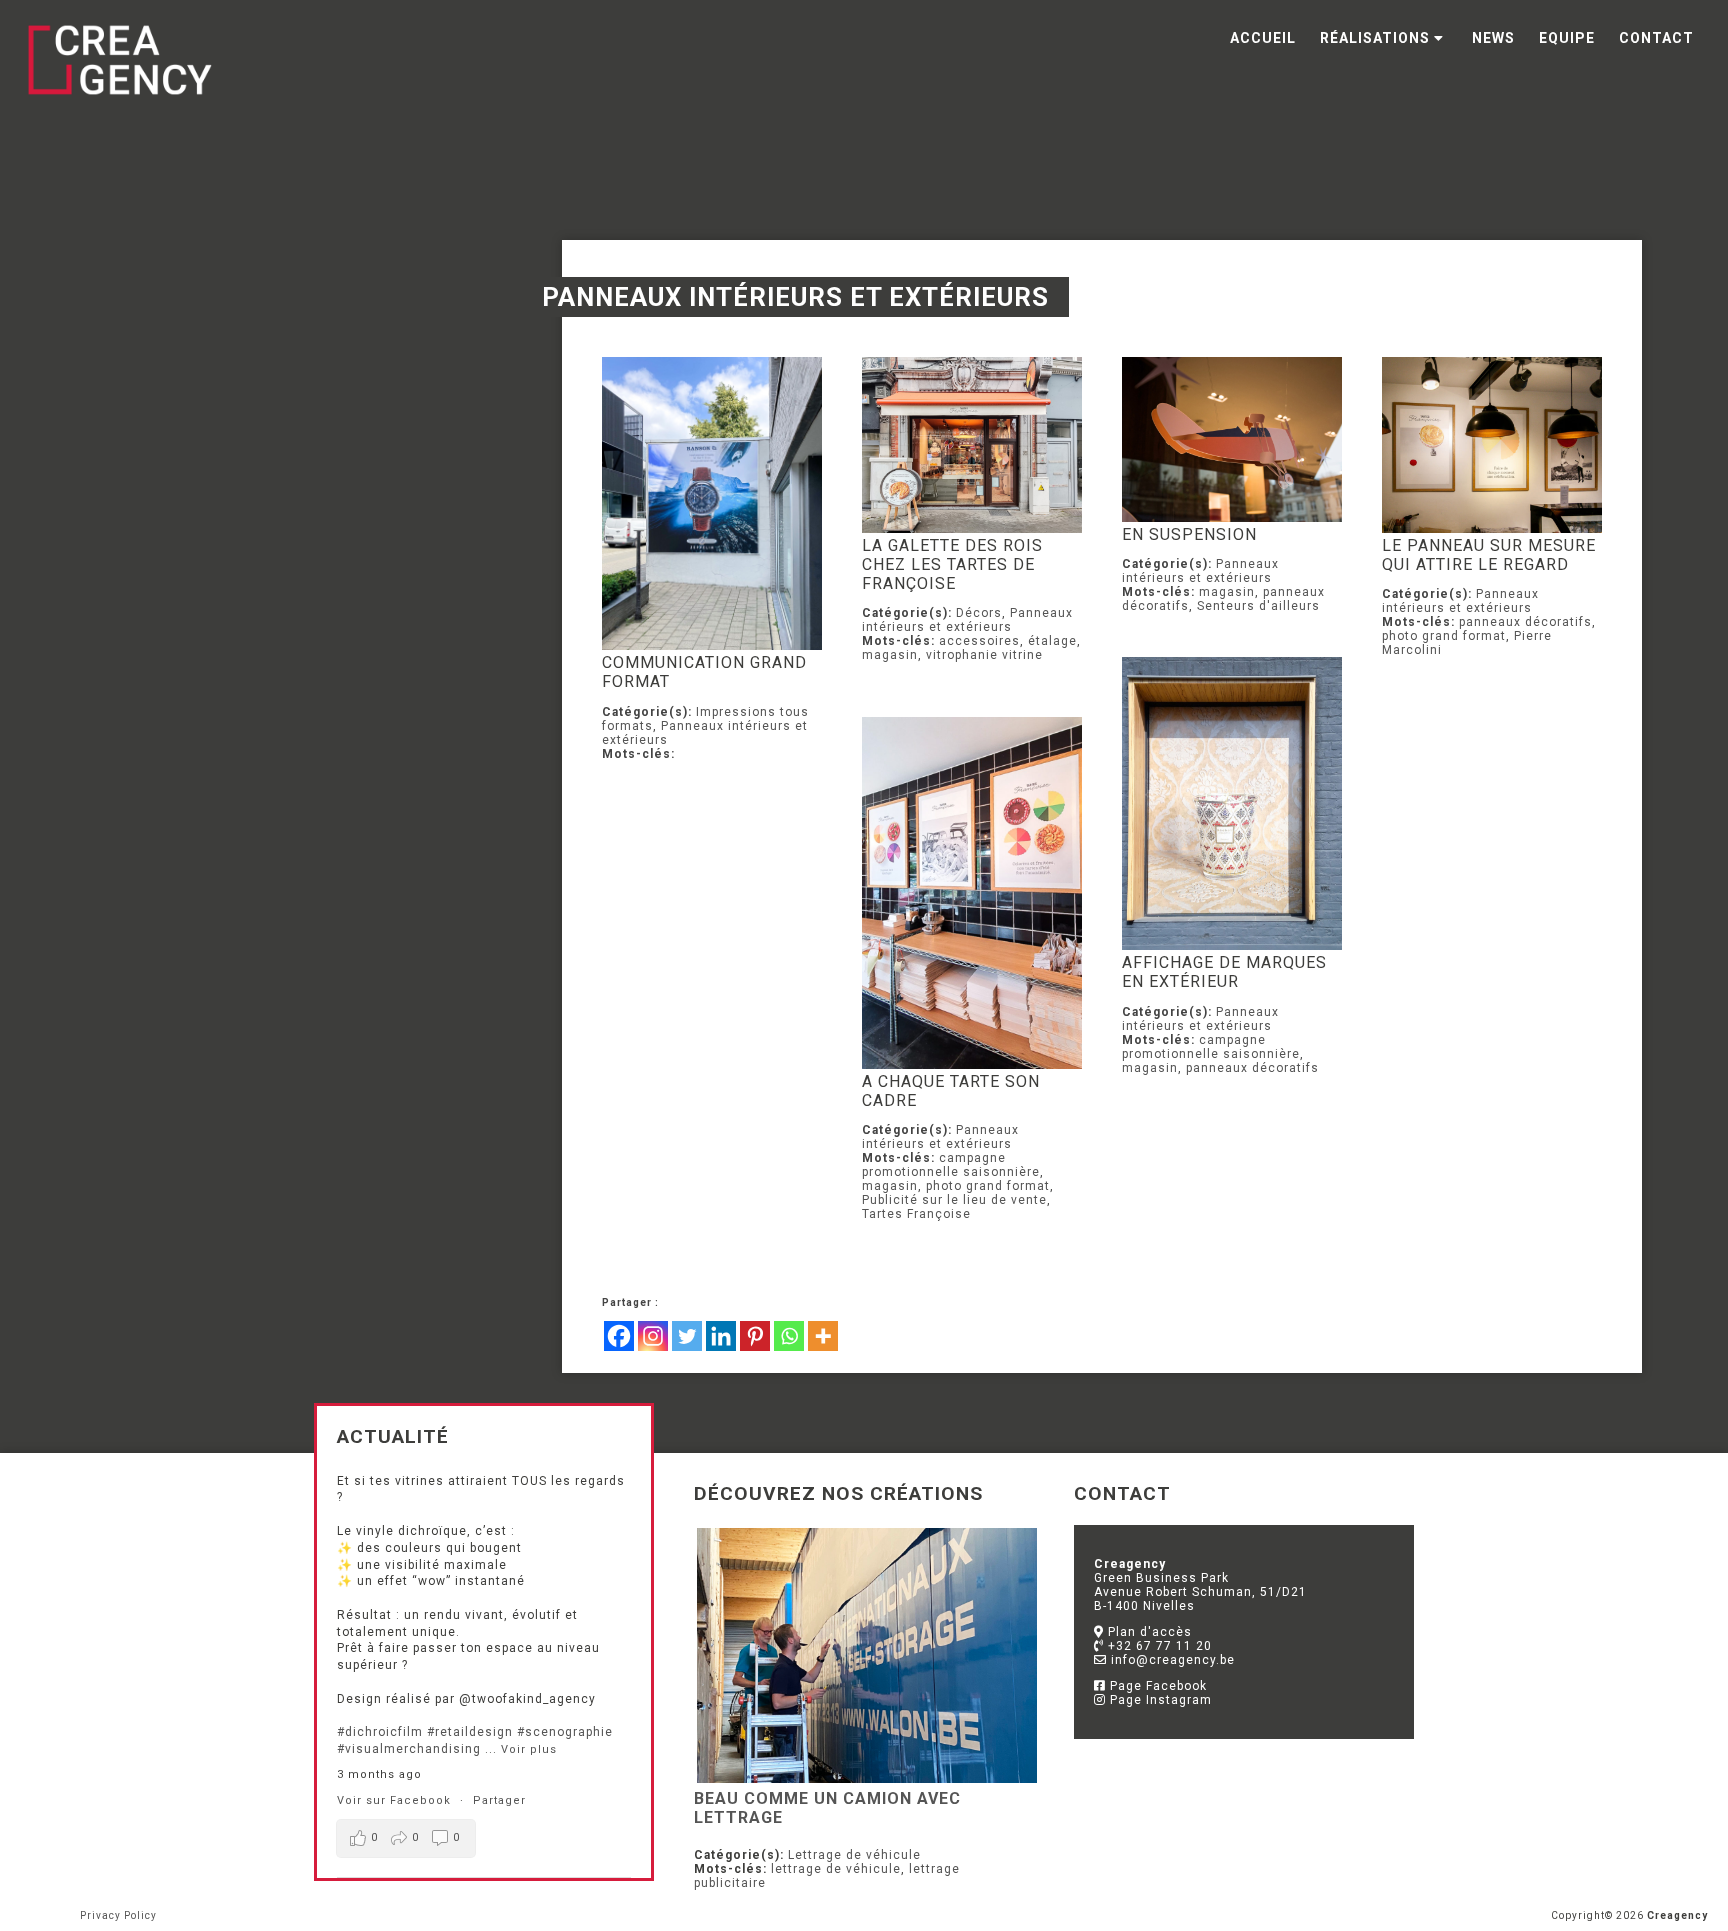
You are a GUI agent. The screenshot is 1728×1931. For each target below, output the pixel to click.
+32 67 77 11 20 (1158, 1646)
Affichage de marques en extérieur (1224, 972)
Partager (499, 1800)
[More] (823, 1336)
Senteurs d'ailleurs (1258, 606)
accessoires (979, 641)
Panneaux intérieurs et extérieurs (967, 620)
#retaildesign (470, 1732)
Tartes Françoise (916, 1214)
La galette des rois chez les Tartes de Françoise (952, 564)
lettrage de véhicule (836, 1869)
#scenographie (565, 1732)
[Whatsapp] (789, 1336)
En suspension (1189, 534)
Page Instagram (1159, 1700)
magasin (890, 655)
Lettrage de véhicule (854, 1855)
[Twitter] (687, 1336)
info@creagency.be (1171, 1660)
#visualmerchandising (409, 1749)
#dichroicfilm (380, 1732)
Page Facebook (1156, 1686)
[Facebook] (619, 1336)
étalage (1052, 641)
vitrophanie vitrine (984, 655)
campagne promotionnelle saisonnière (1211, 1047)
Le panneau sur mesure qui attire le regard (1489, 555)
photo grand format (1444, 636)
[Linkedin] (721, 1336)
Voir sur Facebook (396, 1800)
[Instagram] (653, 1336)
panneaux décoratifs (1525, 622)
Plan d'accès (1148, 1632)
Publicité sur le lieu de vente (954, 1200)
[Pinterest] (755, 1336)
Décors (979, 613)
